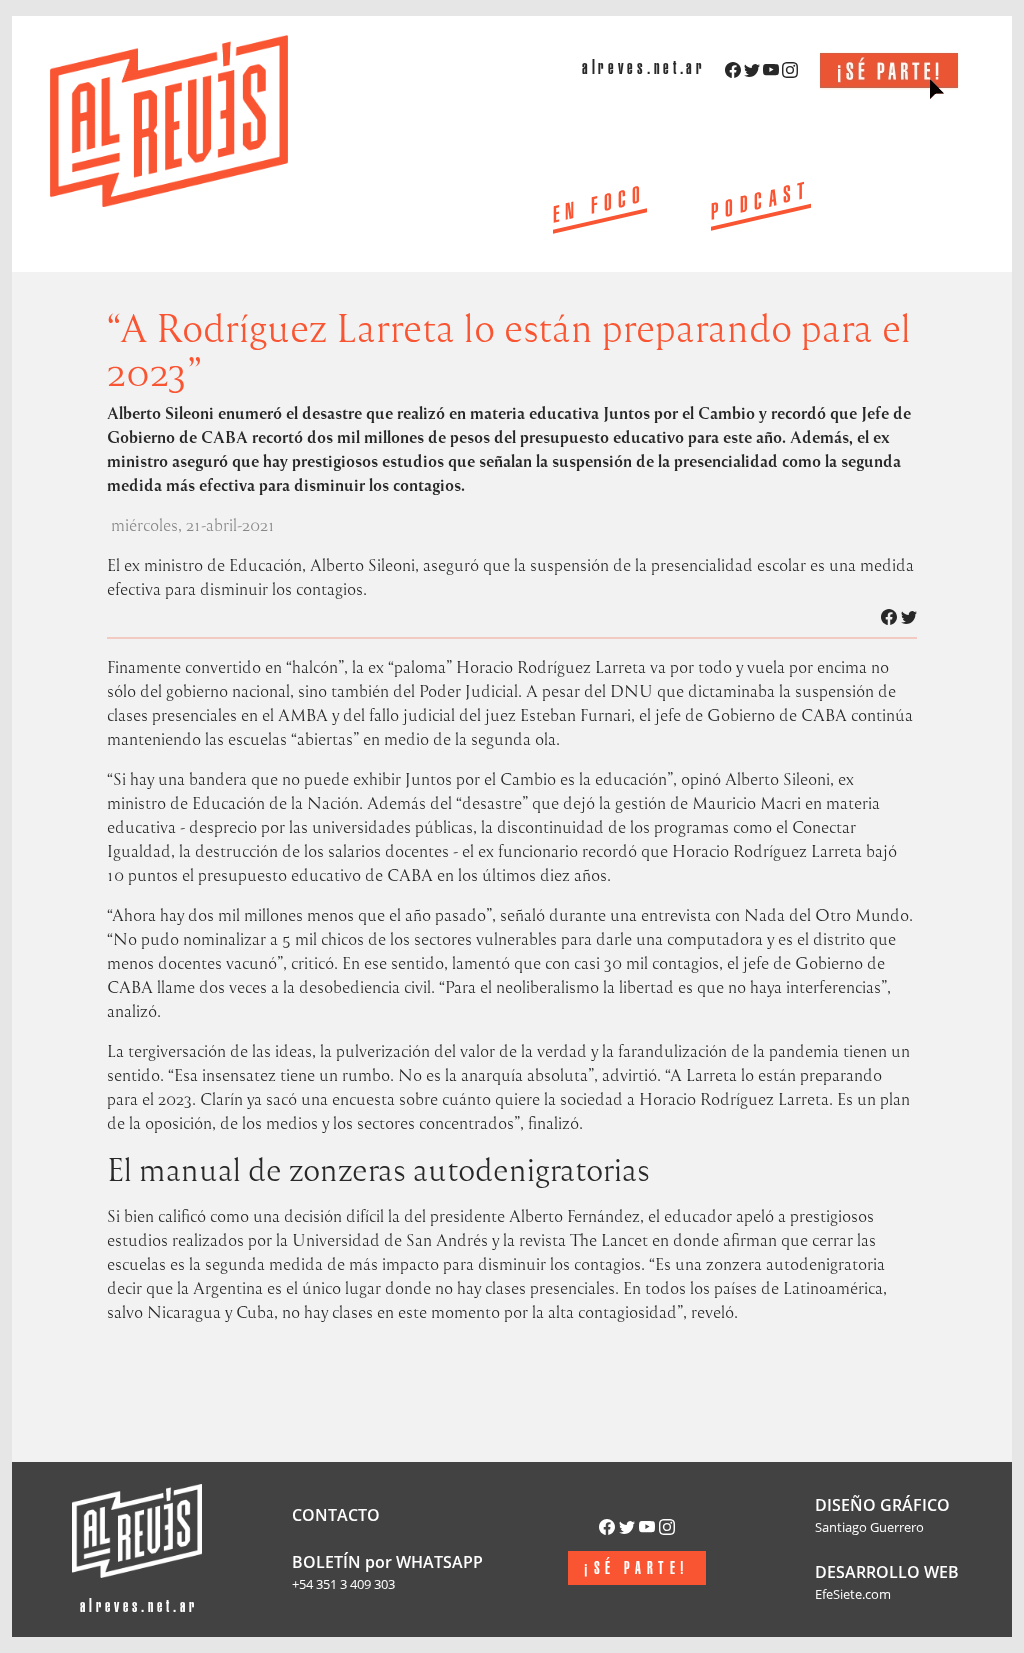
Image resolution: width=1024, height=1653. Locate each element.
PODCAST (761, 203)
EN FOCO (600, 208)
